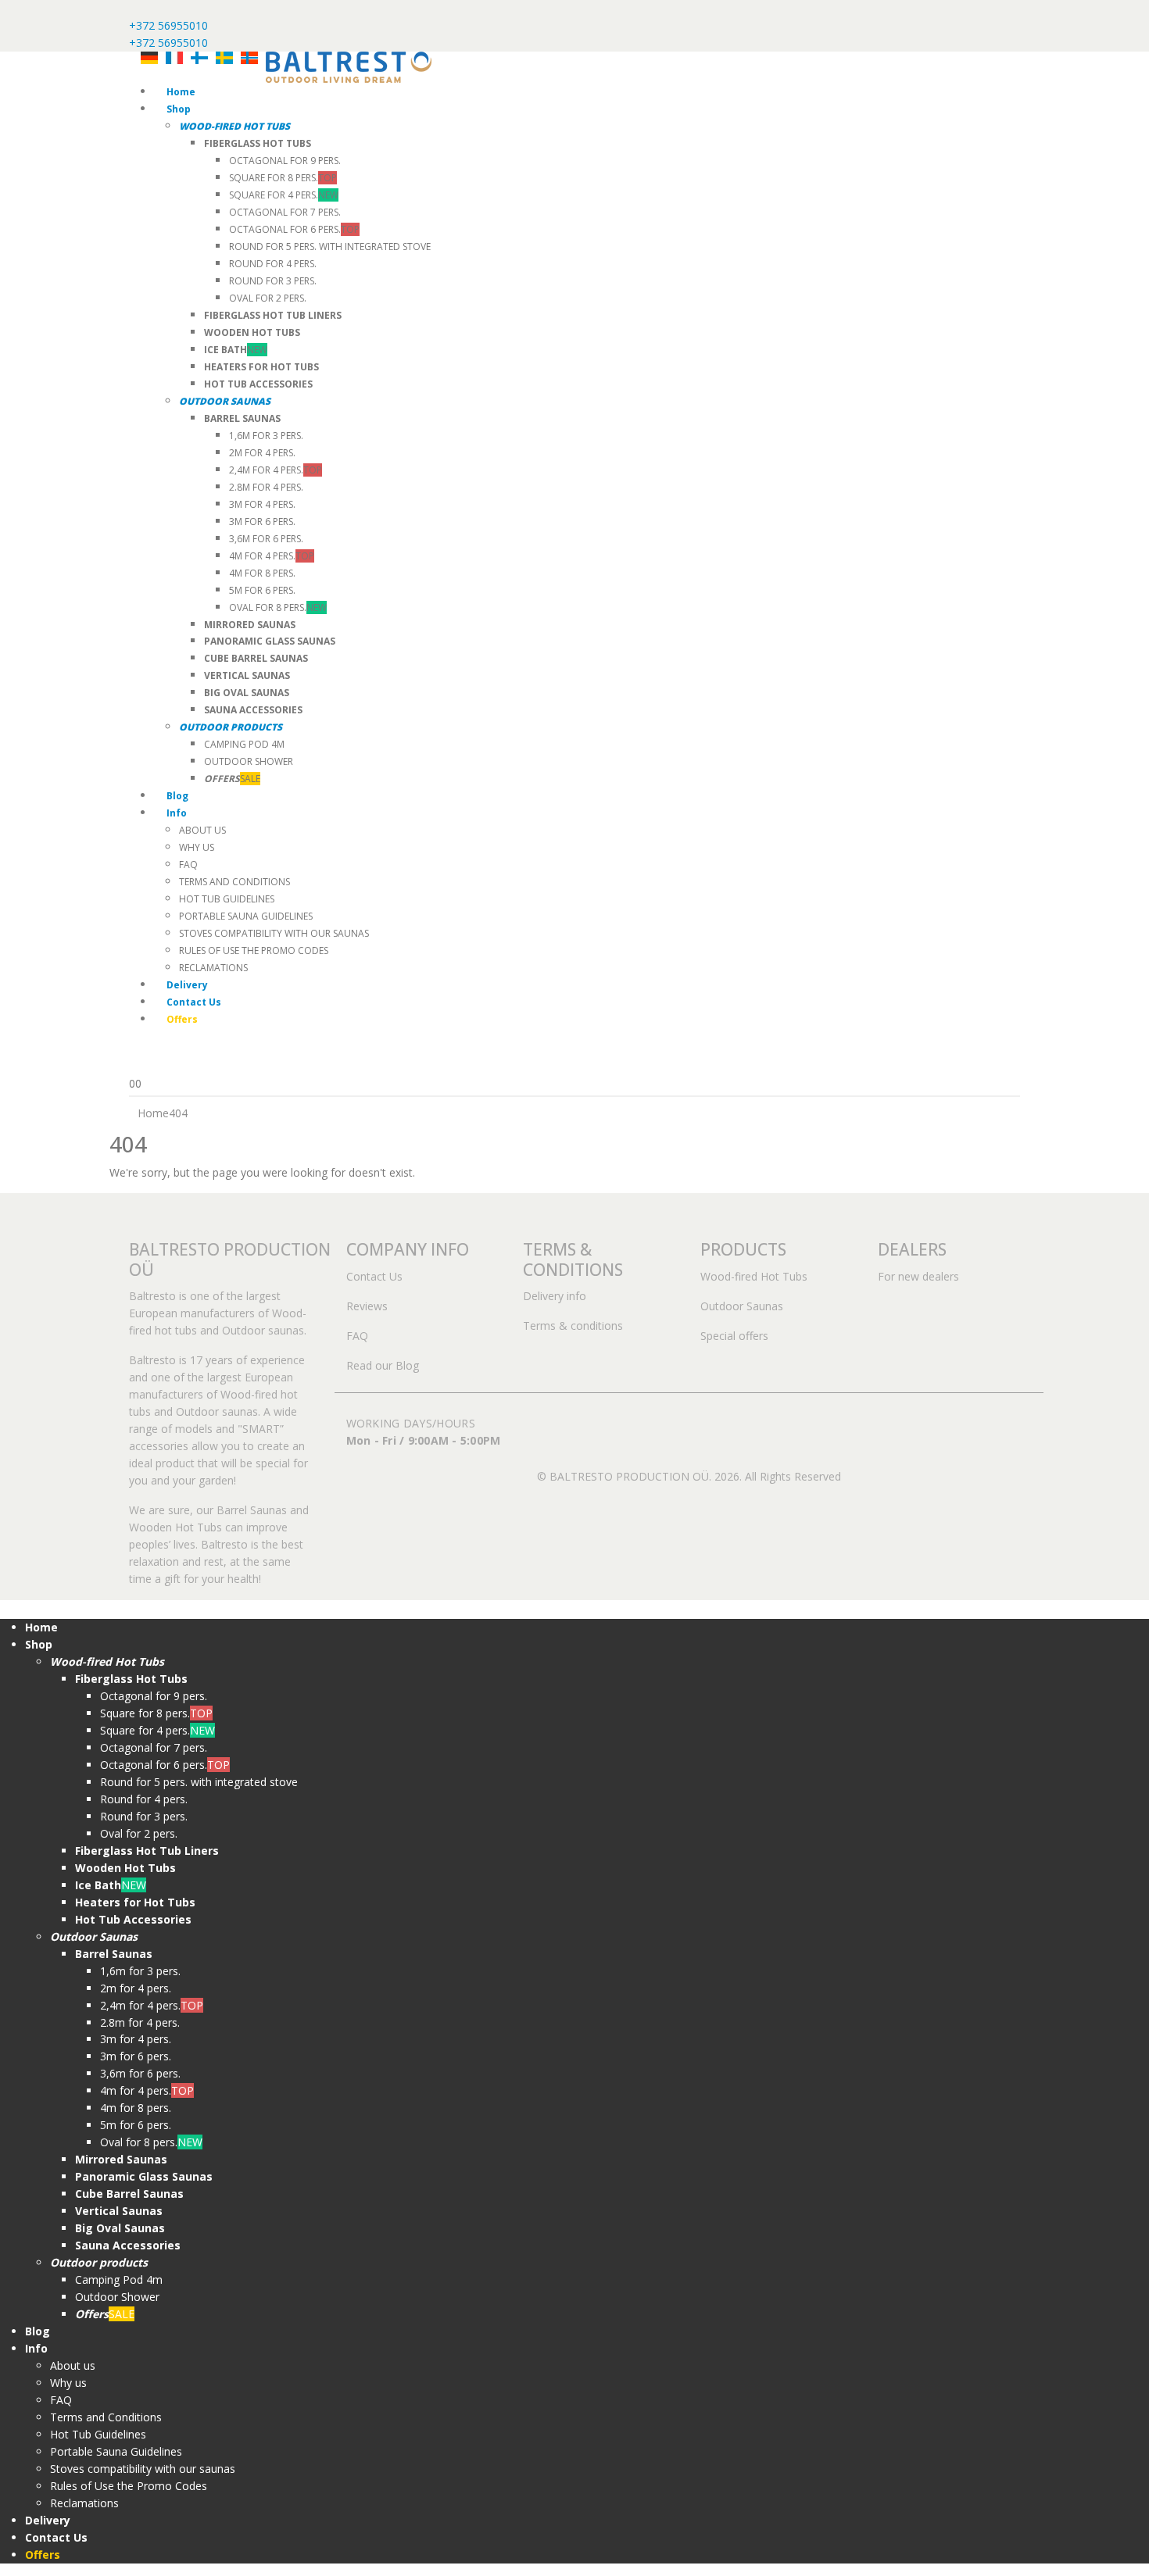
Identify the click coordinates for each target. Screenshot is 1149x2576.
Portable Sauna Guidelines (246, 916)
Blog (177, 796)
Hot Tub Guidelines (227, 899)
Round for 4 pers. (273, 264)
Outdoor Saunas (742, 1306)
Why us (197, 847)
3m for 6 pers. (262, 522)
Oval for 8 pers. (278, 607)
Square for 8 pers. (283, 178)
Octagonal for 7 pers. (285, 212)
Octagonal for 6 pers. (294, 229)
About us (202, 830)
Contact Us (194, 1002)
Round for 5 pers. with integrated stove (330, 247)
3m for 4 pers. (262, 504)
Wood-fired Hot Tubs (754, 1276)
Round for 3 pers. (273, 281)
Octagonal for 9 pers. (285, 161)
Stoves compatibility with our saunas (274, 933)
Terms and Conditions (234, 882)
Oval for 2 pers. (268, 298)
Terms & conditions (573, 1326)
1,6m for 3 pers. (266, 436)
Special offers (734, 1336)
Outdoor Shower (249, 761)
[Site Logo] (349, 66)
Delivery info (555, 1296)
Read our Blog (383, 1365)
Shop (179, 109)
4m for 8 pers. (262, 573)
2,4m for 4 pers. (276, 470)
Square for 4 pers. (284, 195)
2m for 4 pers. (262, 453)
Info (177, 813)
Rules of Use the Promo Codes (254, 950)
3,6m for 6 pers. (266, 539)
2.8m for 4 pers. (266, 487)
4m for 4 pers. (272, 556)
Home (181, 92)
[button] (9, 1608)
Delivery (187, 985)
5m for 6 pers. (262, 590)
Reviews (367, 1306)
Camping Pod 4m (244, 744)
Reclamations (213, 968)
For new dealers (918, 1276)
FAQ (188, 865)
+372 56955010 (168, 25)
